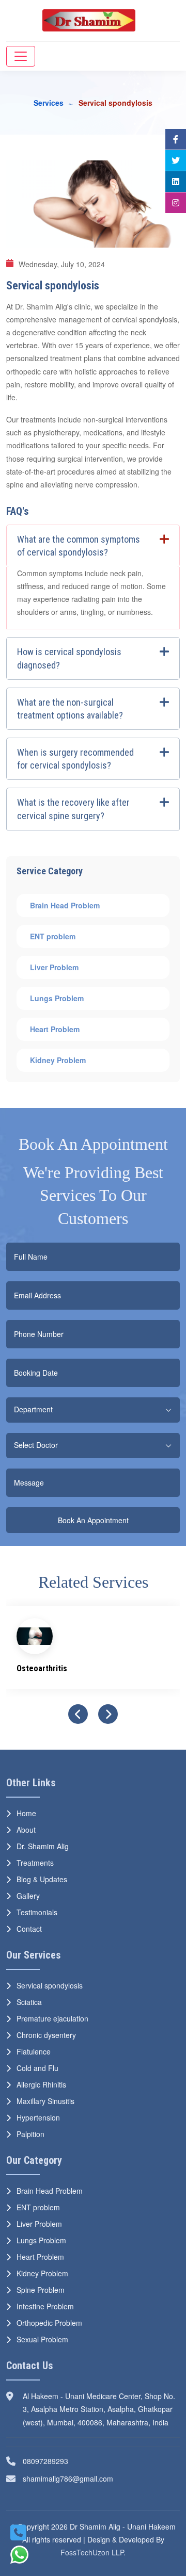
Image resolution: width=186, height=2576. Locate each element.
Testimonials (37, 1912)
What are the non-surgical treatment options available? (70, 709)
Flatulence (34, 2051)
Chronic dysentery (46, 2035)
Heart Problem (56, 1029)
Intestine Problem (45, 2306)
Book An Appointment (93, 1520)
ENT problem (54, 936)
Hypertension (38, 2117)
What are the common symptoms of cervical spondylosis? (79, 546)
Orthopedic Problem (49, 2323)
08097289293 (45, 2461)
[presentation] (78, 1714)
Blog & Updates (42, 1879)
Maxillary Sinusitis (45, 2101)
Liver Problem (55, 967)
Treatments (35, 1863)
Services (49, 103)
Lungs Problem (58, 998)
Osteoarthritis (42, 1668)
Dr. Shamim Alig (43, 1846)
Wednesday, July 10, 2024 (62, 264)
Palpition (30, 2134)
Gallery (28, 1896)
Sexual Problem (42, 2339)
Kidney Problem (59, 1060)
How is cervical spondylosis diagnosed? (69, 658)
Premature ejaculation (52, 2018)
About (26, 1830)
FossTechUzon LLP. (93, 2552)
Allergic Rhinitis (41, 2084)
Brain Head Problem (66, 905)
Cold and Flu (37, 2068)
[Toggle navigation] (21, 56)
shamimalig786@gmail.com (68, 2479)
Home (26, 1813)
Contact (29, 1929)
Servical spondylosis (50, 1985)
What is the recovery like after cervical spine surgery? (73, 809)
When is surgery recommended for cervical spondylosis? (75, 759)
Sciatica (29, 2002)
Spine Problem (41, 2290)
